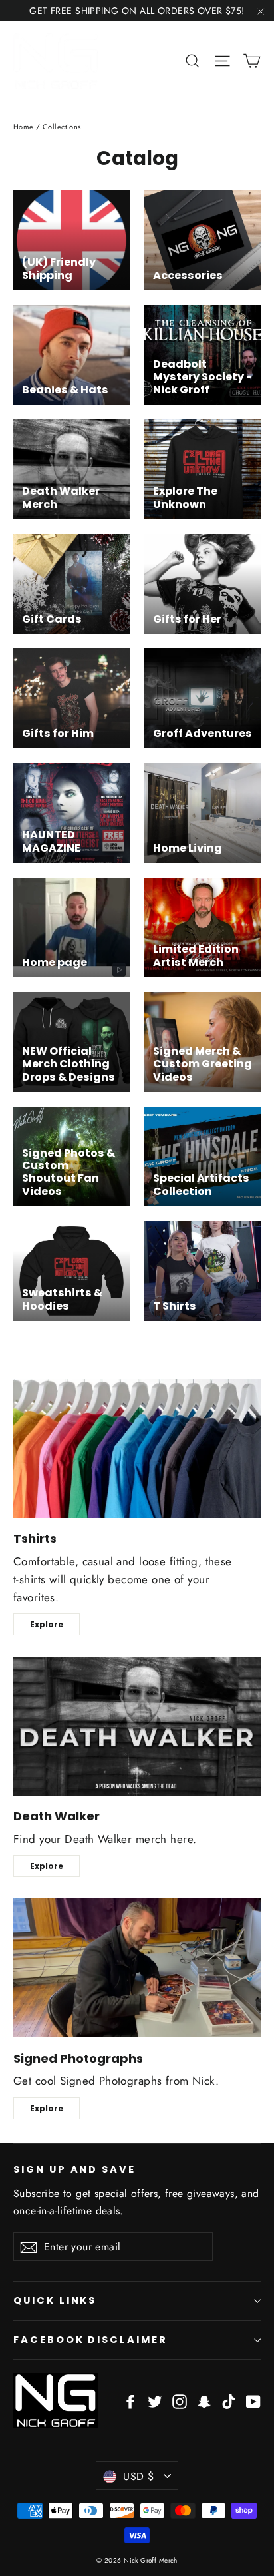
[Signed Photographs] (137, 1968)
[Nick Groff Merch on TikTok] (229, 2401)
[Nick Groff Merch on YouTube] (253, 2401)
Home (24, 127)
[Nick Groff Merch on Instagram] (180, 2401)
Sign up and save (74, 2169)
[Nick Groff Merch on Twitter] (155, 2401)
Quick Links (55, 2300)
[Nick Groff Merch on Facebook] (130, 2401)
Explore (47, 1624)
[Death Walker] (137, 1726)
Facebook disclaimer (90, 2340)
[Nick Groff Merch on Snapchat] (204, 2401)
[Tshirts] (137, 1448)
